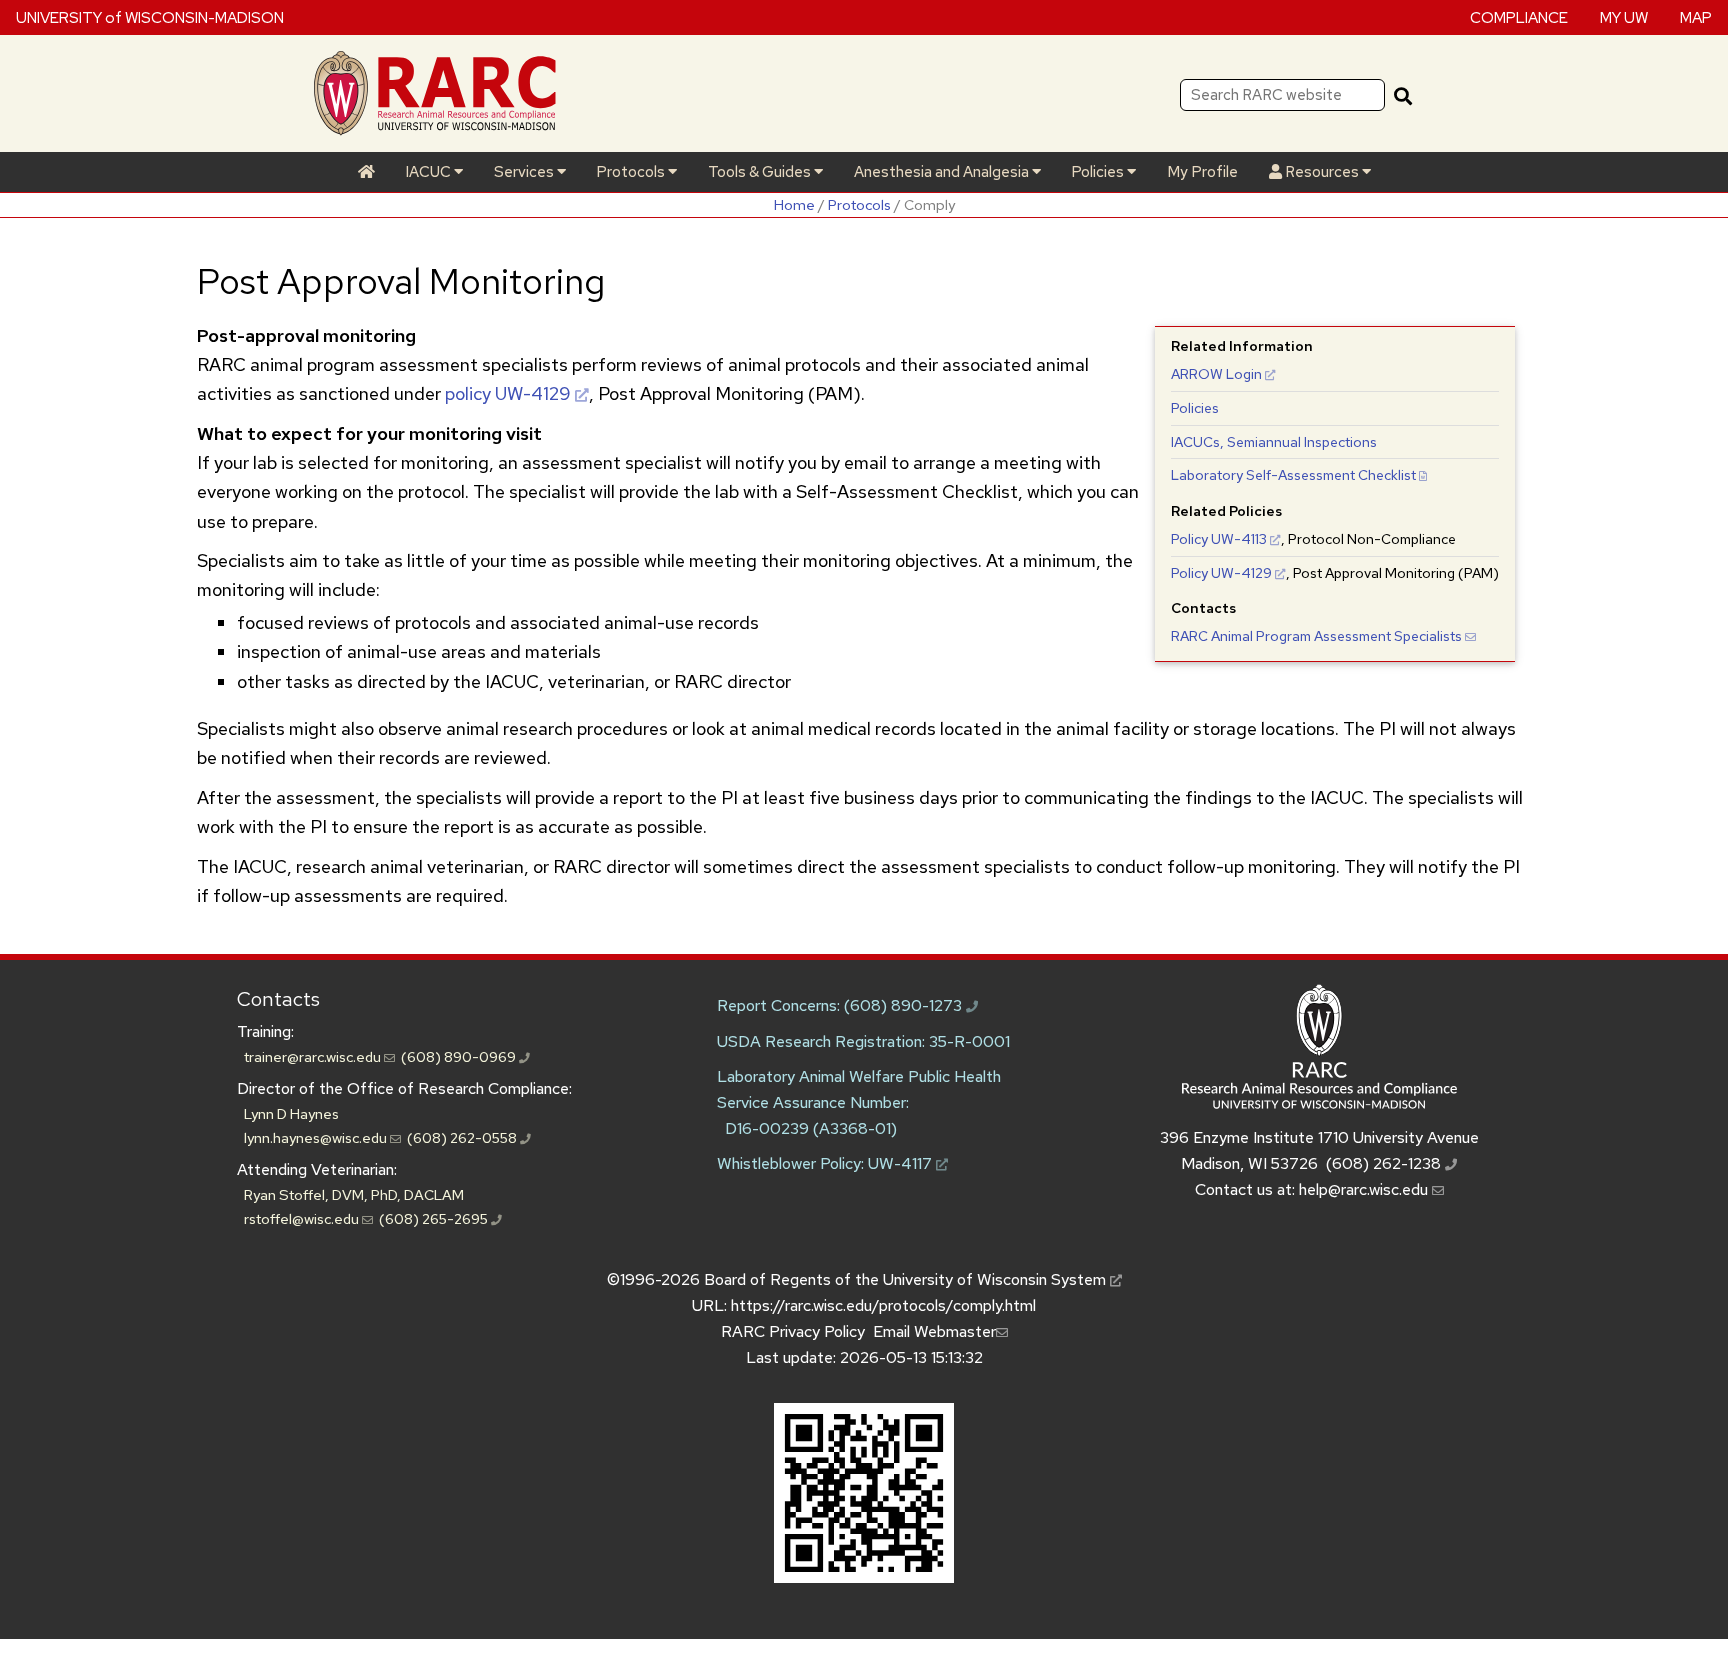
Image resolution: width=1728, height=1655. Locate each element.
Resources (1322, 172)
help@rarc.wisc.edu (1365, 1189)
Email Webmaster (934, 1331)
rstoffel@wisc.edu (303, 1218)
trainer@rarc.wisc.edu (314, 1056)
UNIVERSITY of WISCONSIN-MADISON (150, 17)
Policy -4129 (1221, 573)
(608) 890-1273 (905, 1005)
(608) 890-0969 (460, 1056)
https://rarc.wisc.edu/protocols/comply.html (883, 1305)
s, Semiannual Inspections (1274, 442)
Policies (1099, 172)
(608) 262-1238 (1385, 1163)
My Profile (1202, 172)
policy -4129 (508, 393)
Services (525, 172)
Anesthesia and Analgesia (943, 172)
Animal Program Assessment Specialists (1316, 636)
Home (794, 204)
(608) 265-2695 (435, 1218)
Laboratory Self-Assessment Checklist (1293, 475)
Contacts (278, 999)
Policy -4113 (1219, 539)
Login (1216, 374)
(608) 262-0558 (463, 1137)
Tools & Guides (761, 172)
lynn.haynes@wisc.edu (317, 1137)
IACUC (429, 172)
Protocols (632, 172)
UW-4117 (902, 1163)
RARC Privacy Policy (793, 1331)
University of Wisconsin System (996, 1279)
